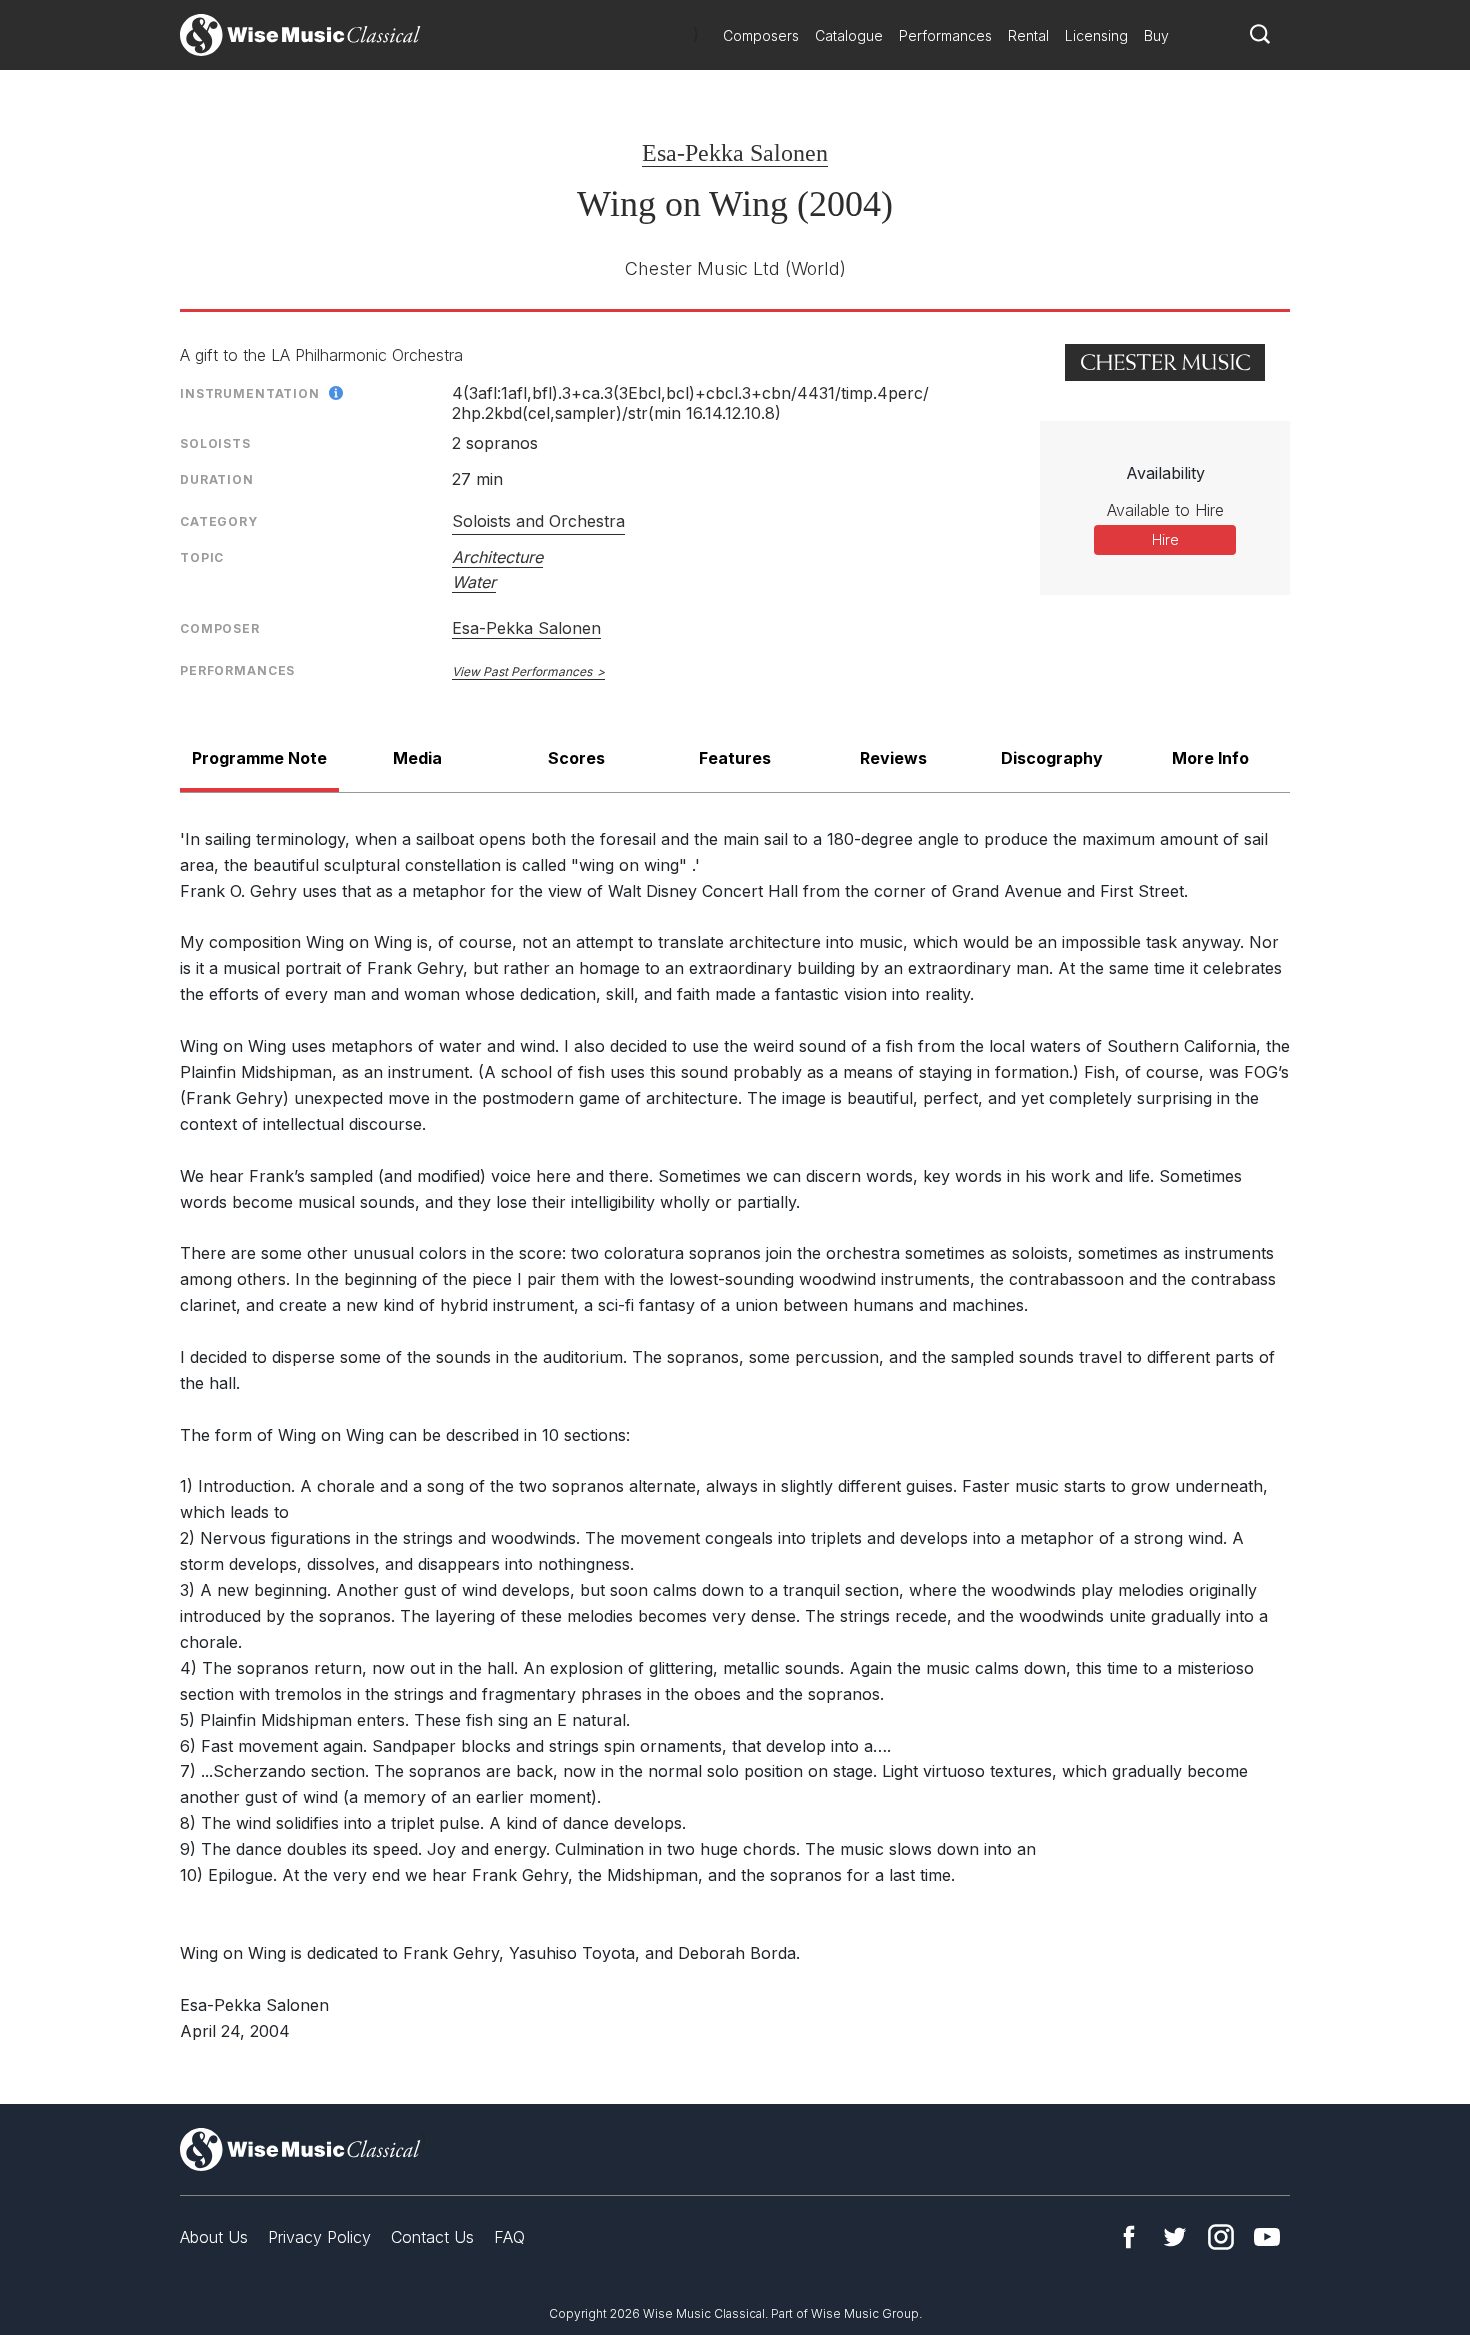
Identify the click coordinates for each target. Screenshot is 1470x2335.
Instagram (1221, 2237)
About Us (214, 2237)
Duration (217, 479)
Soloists (215, 443)
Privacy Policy (319, 2237)
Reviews (893, 758)
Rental (1028, 35)
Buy (1156, 35)
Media (417, 758)
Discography (1052, 758)
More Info (1210, 758)
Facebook (1129, 2237)
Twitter (1175, 2237)
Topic (202, 557)
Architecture (497, 557)
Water (474, 582)
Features (735, 758)
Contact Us (432, 2237)
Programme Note (259, 758)
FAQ (509, 2237)
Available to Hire (1165, 510)
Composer (220, 628)
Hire (1165, 539)
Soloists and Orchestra (538, 521)
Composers (761, 35)
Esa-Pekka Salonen (735, 153)
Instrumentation (250, 393)
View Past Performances (522, 671)
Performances (945, 35)
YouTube (1267, 2237)
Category (219, 521)
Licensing (1096, 35)
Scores (576, 758)
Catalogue (849, 35)
